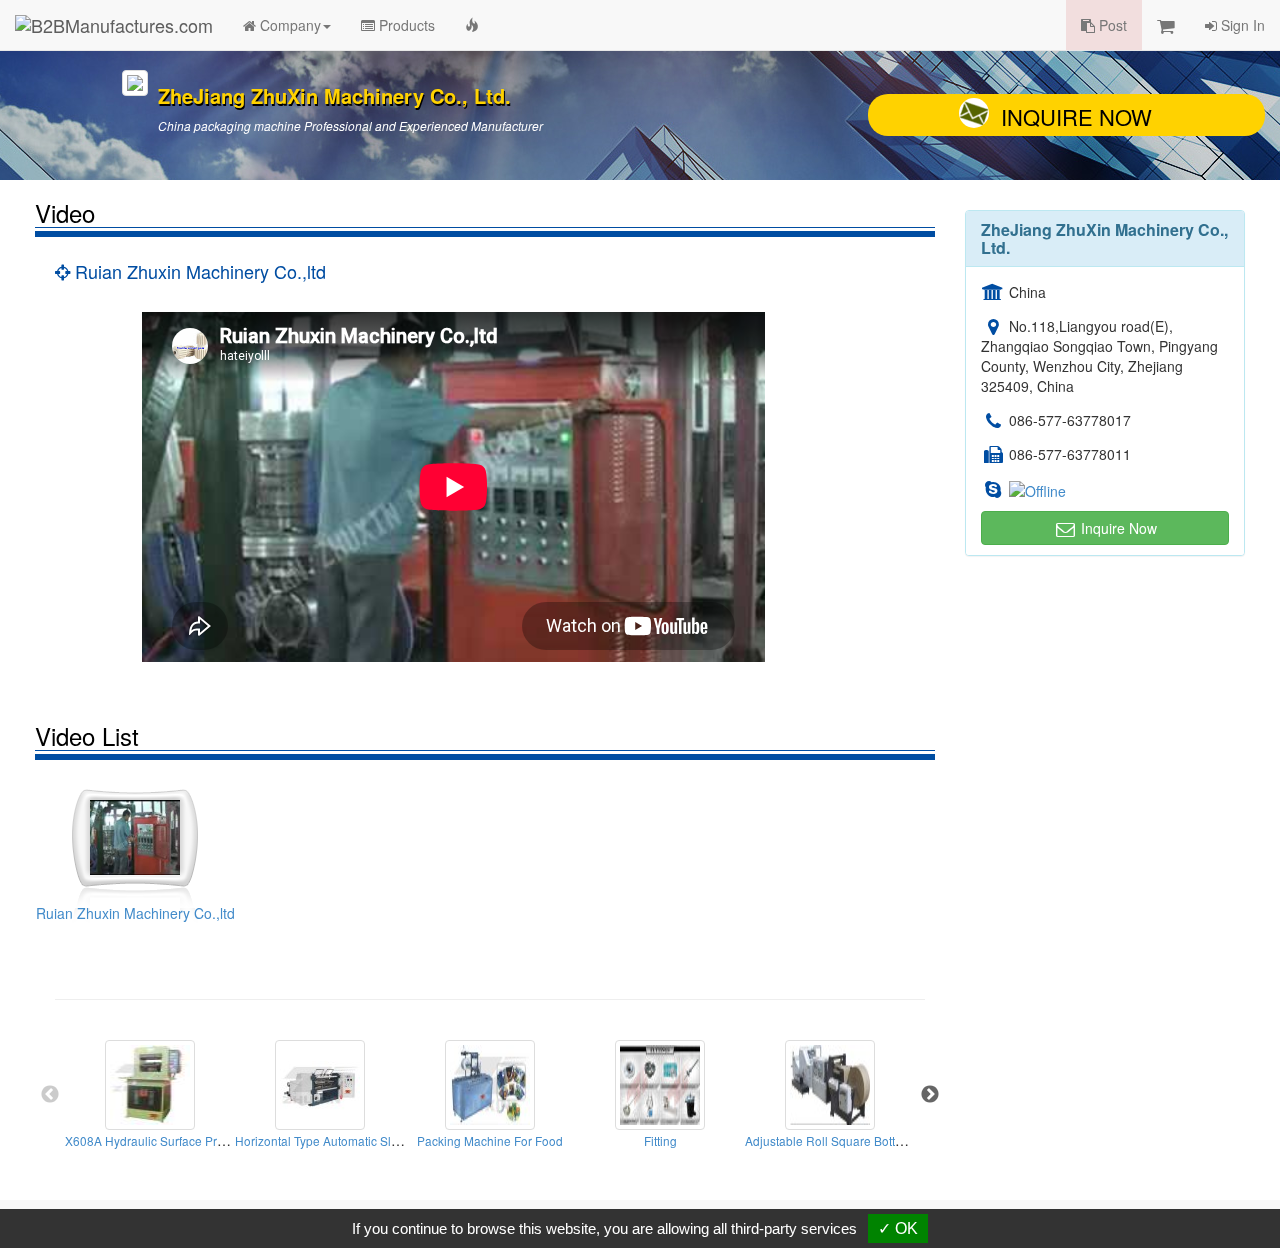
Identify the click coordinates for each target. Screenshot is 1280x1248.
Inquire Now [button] (1117, 528)
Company (288, 25)
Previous (50, 1095)
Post (1111, 25)
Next (930, 1095)
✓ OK (898, 1228)
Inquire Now (1076, 116)
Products (405, 25)
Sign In (1241, 25)
